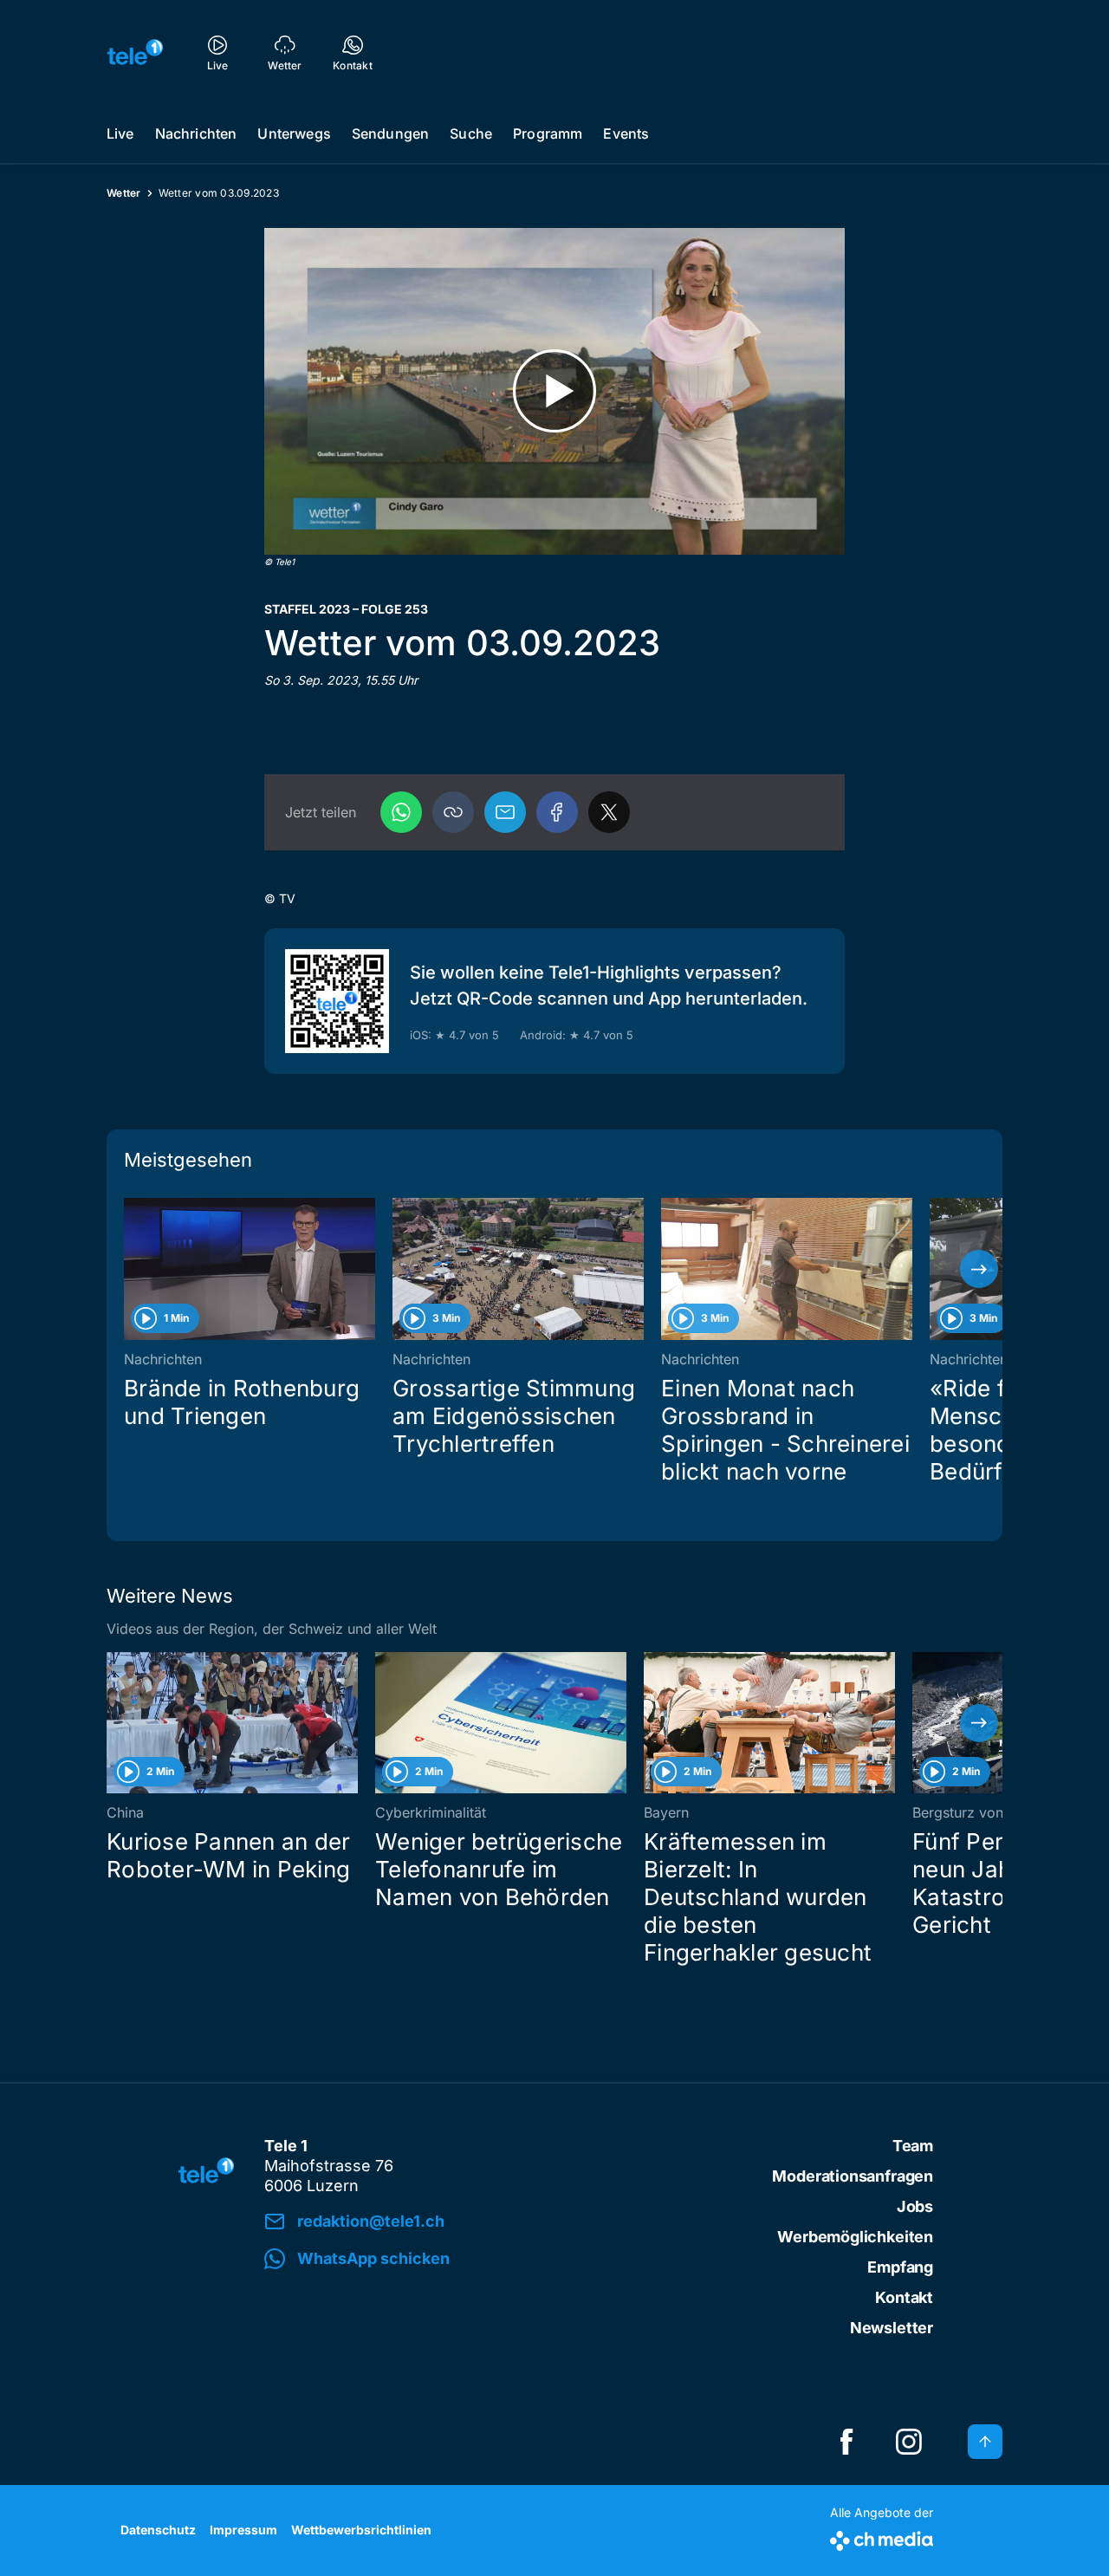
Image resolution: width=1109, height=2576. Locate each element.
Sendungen (390, 133)
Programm (548, 133)
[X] (609, 812)
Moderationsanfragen (853, 2176)
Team (913, 2146)
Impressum (243, 2530)
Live (120, 133)
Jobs (915, 2206)
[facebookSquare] (846, 2442)
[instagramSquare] (909, 2442)
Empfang (900, 2267)
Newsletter (892, 2328)
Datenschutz (158, 2530)
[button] (453, 812)
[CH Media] (882, 2537)
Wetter (124, 193)
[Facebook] (557, 812)
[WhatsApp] (401, 812)
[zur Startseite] (135, 52)
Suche (471, 133)
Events (626, 133)
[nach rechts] (979, 1269)
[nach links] (130, 1269)
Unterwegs (294, 133)
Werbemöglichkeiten (855, 2237)
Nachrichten (196, 133)
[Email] (505, 812)
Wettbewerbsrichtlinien (361, 2530)
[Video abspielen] (554, 391)
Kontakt (904, 2297)
